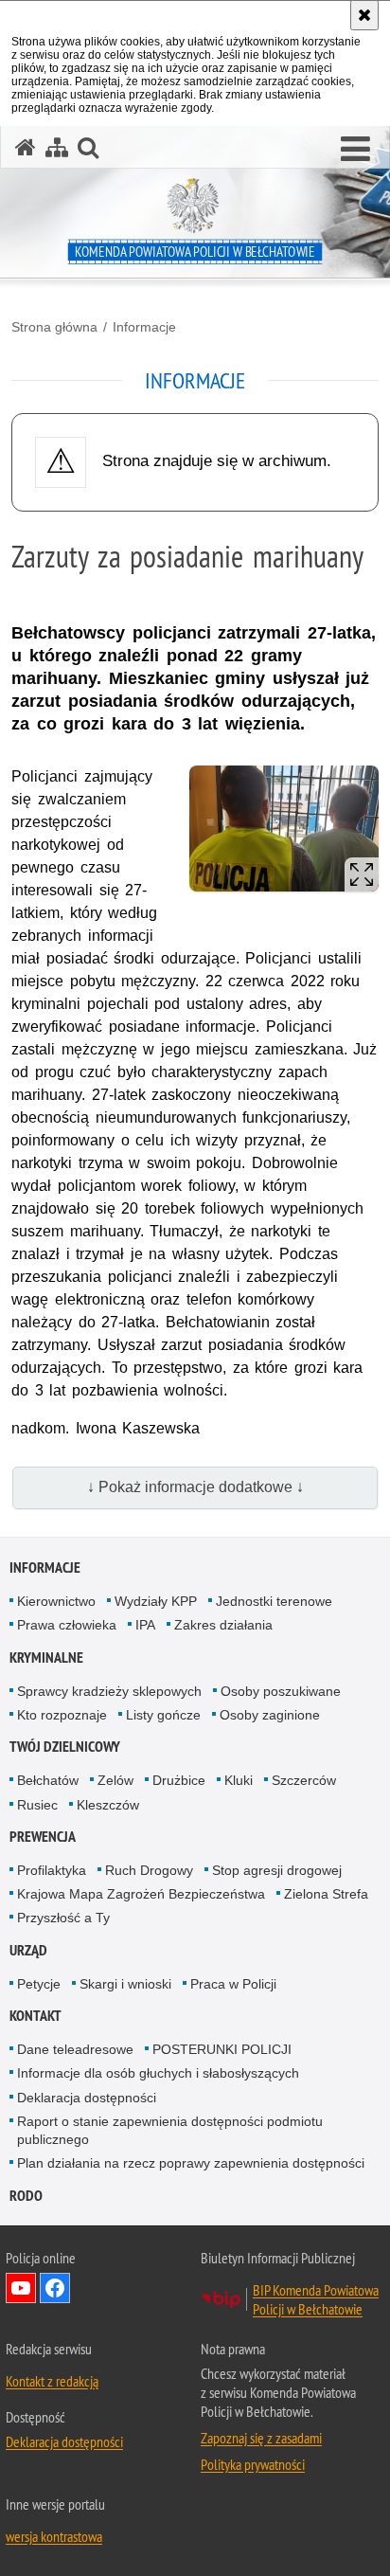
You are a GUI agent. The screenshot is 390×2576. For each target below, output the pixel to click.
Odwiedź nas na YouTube (21, 2288)
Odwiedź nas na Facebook (55, 2288)
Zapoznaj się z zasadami (261, 2438)
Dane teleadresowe (75, 2049)
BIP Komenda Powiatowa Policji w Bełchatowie (316, 2299)
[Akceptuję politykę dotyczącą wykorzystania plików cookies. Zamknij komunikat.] (364, 15)
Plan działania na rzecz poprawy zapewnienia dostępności (191, 2163)
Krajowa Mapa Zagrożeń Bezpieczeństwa (141, 1894)
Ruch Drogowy (149, 1870)
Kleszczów (108, 1805)
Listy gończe (163, 1715)
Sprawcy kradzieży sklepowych (109, 1691)
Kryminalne (46, 1657)
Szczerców (304, 1780)
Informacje (144, 327)
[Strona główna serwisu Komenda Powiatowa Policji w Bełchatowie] (26, 147)
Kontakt (35, 2016)
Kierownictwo (56, 1601)
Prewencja (43, 1837)
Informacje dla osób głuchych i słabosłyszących (158, 2073)
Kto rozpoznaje (62, 1715)
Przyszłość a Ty (63, 1918)
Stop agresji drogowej (277, 1870)
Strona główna (54, 327)
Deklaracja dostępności (87, 2098)
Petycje (39, 1984)
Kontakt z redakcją (52, 2381)
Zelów (115, 1780)
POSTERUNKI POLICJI (222, 2049)
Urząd (28, 1950)
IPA (145, 1625)
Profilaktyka (52, 1870)
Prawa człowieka (67, 1625)
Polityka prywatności (253, 2464)
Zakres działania (223, 1625)
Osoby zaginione (270, 1715)
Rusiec (37, 1805)
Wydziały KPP (156, 1601)
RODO (26, 2196)
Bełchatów (48, 1780)
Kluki (239, 1780)
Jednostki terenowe (274, 1601)
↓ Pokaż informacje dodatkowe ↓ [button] (195, 1487)
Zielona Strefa (326, 1894)
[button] (355, 150)
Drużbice (179, 1780)
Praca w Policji (233, 1984)
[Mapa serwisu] (57, 147)
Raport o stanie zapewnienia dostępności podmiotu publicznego (170, 2130)
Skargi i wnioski (125, 1984)
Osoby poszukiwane (281, 1691)
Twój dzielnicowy (65, 1747)
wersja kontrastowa (54, 2536)
